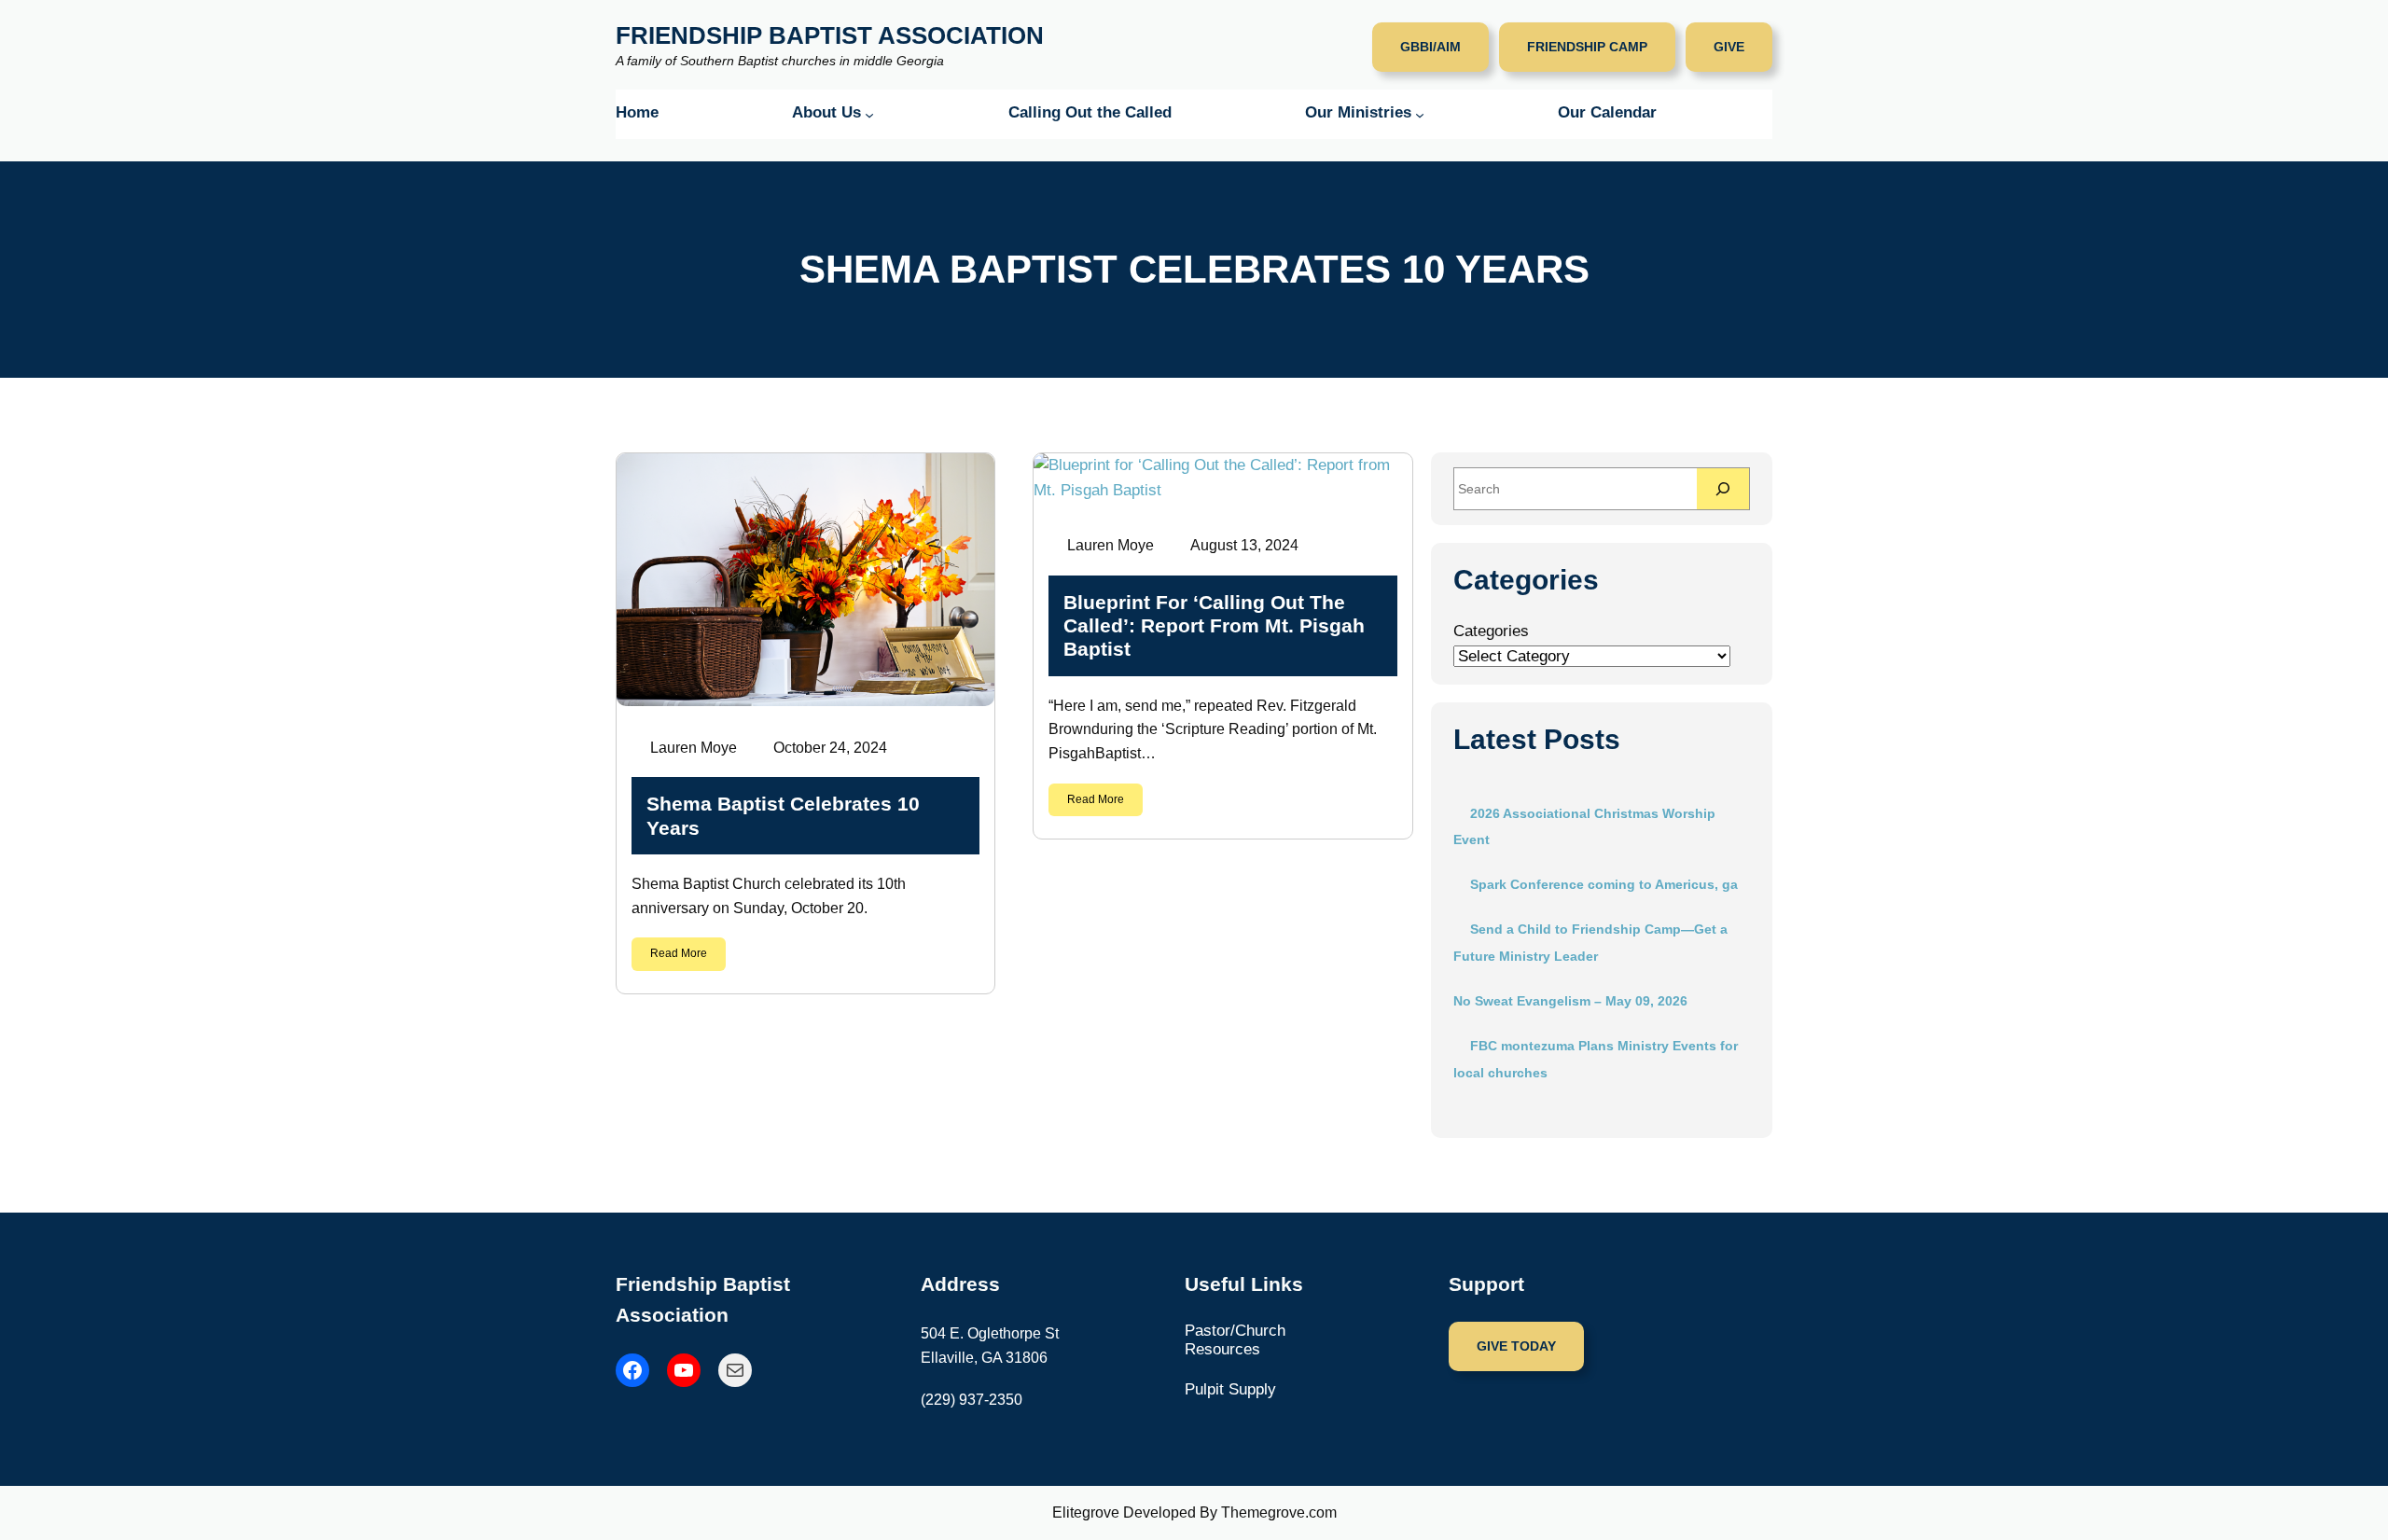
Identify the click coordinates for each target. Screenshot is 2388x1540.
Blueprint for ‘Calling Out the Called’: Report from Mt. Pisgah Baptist (1214, 625)
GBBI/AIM (1430, 47)
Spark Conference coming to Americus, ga (1604, 884)
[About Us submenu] (869, 115)
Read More (679, 953)
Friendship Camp (1587, 47)
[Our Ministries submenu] (1420, 115)
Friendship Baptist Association (830, 35)
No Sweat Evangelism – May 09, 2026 (1570, 1001)
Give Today (1516, 1346)
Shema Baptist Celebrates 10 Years (783, 815)
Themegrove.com (1279, 1512)
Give (1729, 47)
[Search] (1723, 488)
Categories (1491, 631)
